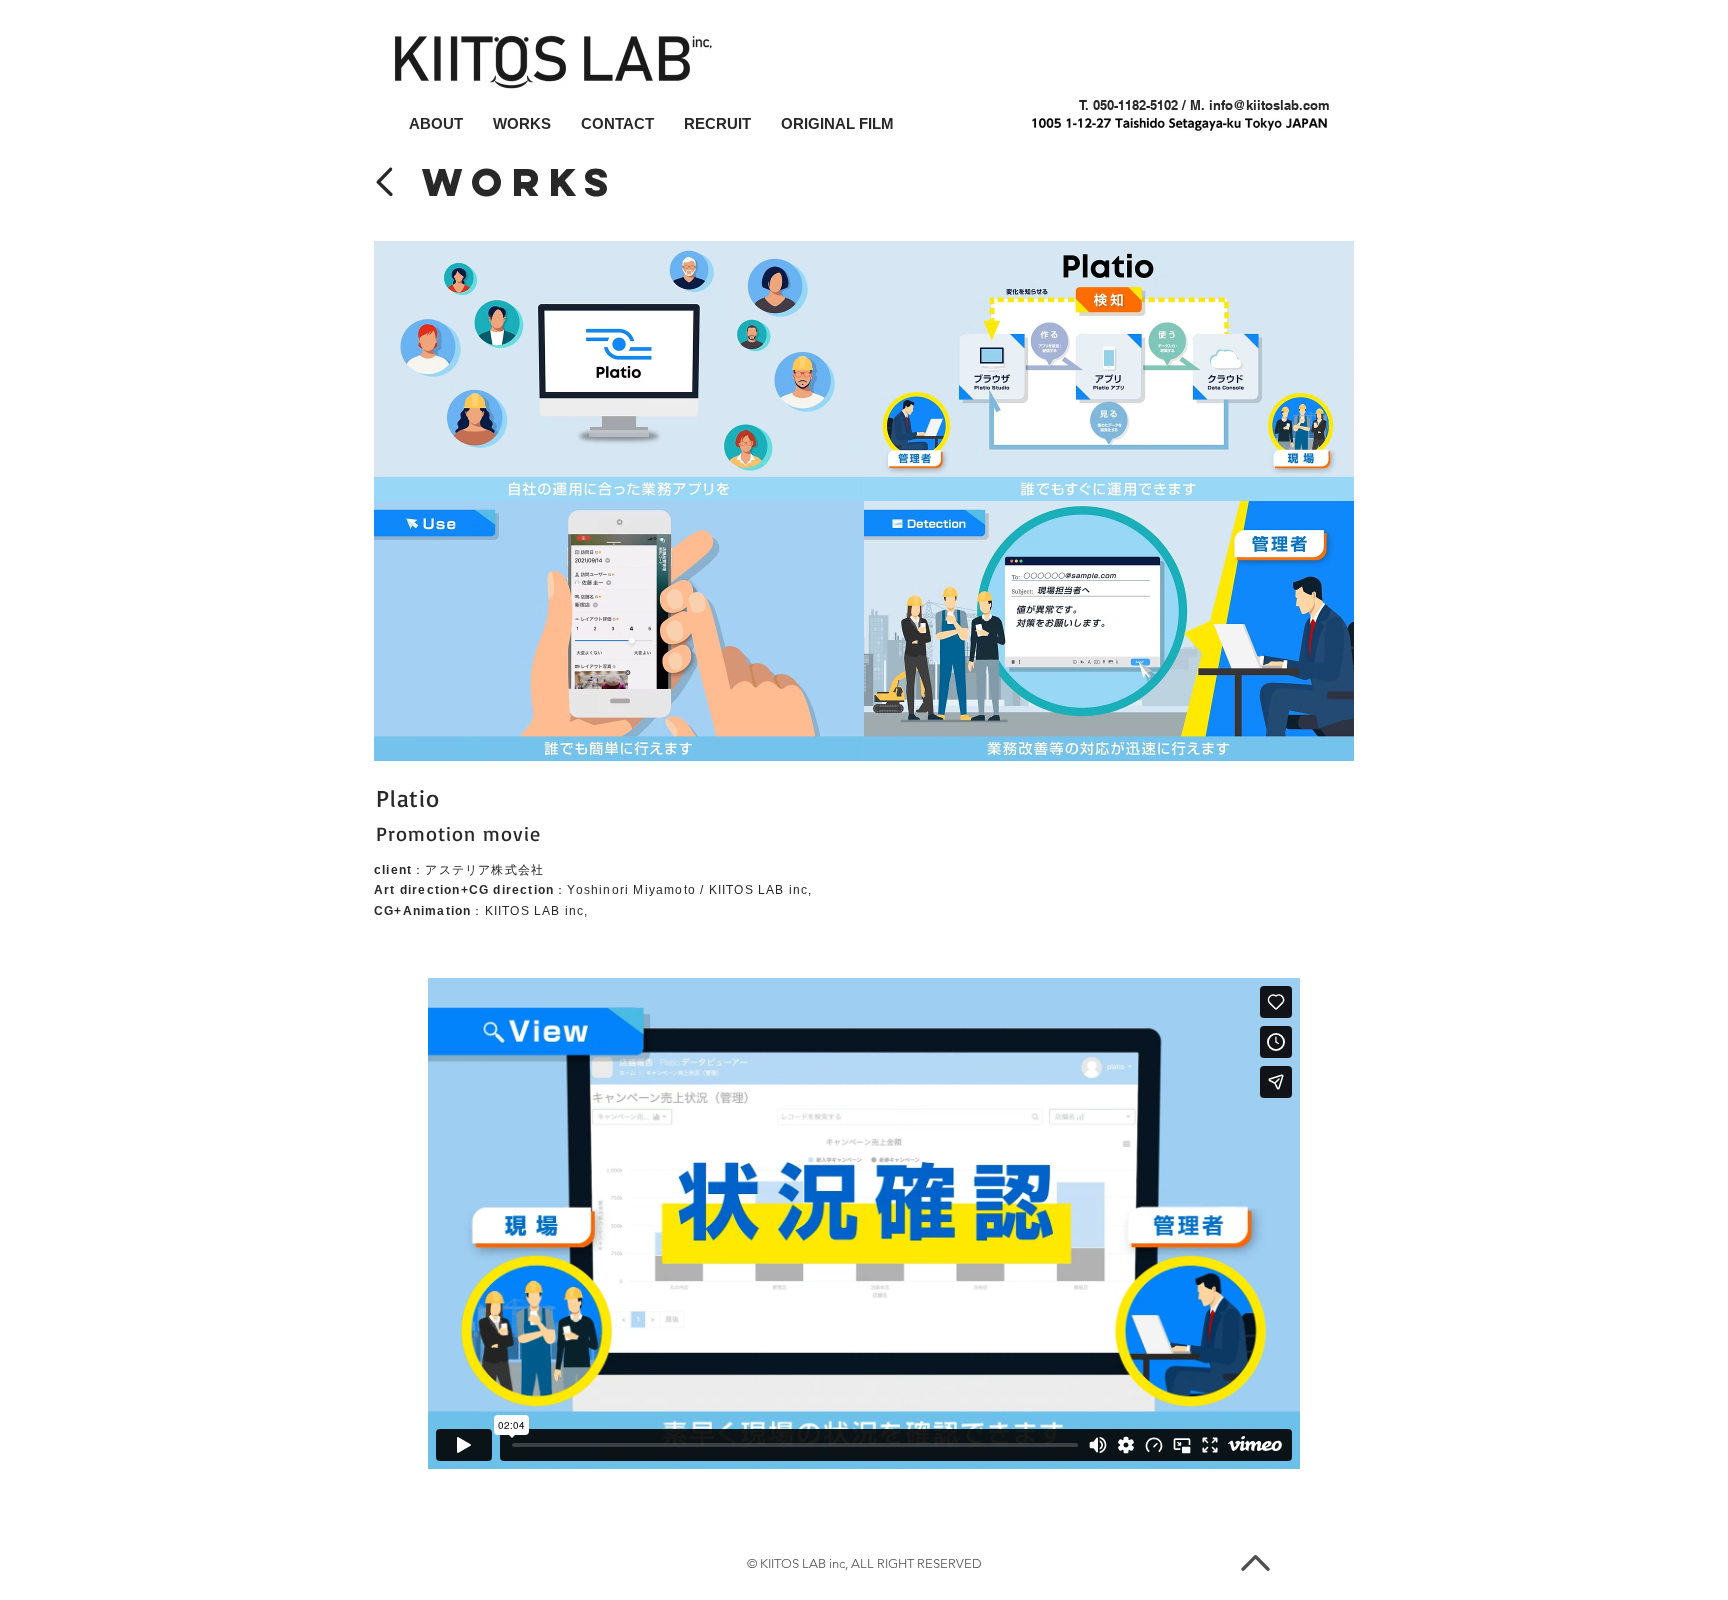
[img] (619, 371)
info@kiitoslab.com (1269, 105)
